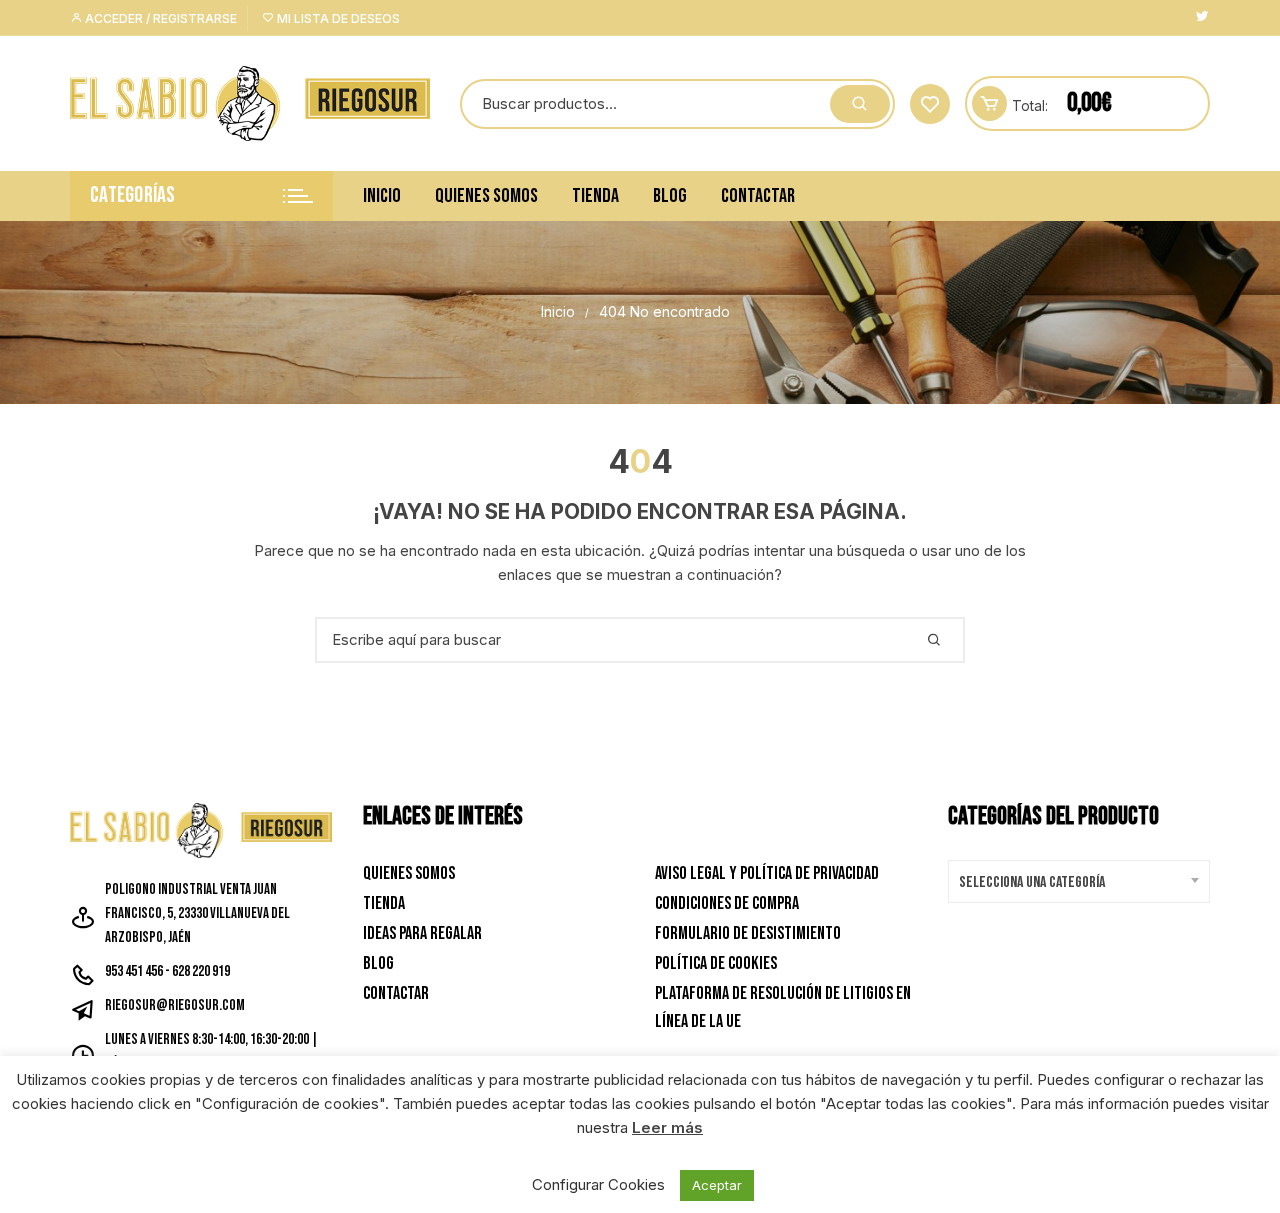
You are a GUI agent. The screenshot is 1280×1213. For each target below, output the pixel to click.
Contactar (758, 196)
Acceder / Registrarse (159, 18)
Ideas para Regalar (422, 933)
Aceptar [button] (717, 1185)
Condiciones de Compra (727, 903)
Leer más (667, 1127)
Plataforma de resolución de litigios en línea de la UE (783, 1008)
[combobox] (1079, 881)
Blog (670, 196)
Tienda (595, 196)
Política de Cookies (716, 963)
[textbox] (1074, 883)
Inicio (382, 196)
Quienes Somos (486, 196)
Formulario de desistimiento (748, 933)
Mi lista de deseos (337, 18)
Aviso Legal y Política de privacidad (767, 873)
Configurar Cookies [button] (598, 1184)
